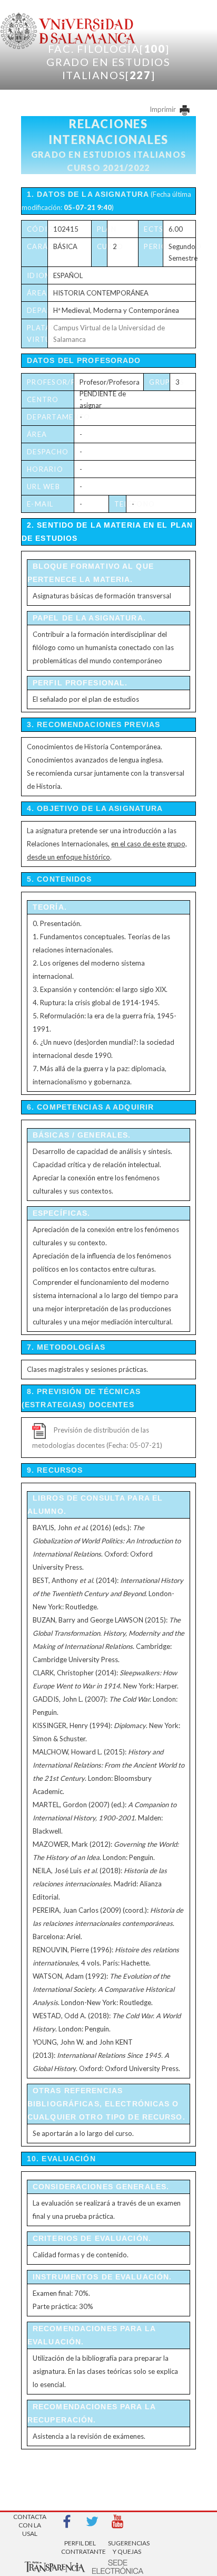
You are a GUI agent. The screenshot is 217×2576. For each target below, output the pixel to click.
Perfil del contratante (80, 2547)
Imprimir (164, 109)
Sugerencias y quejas (127, 2547)
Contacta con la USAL (30, 2522)
